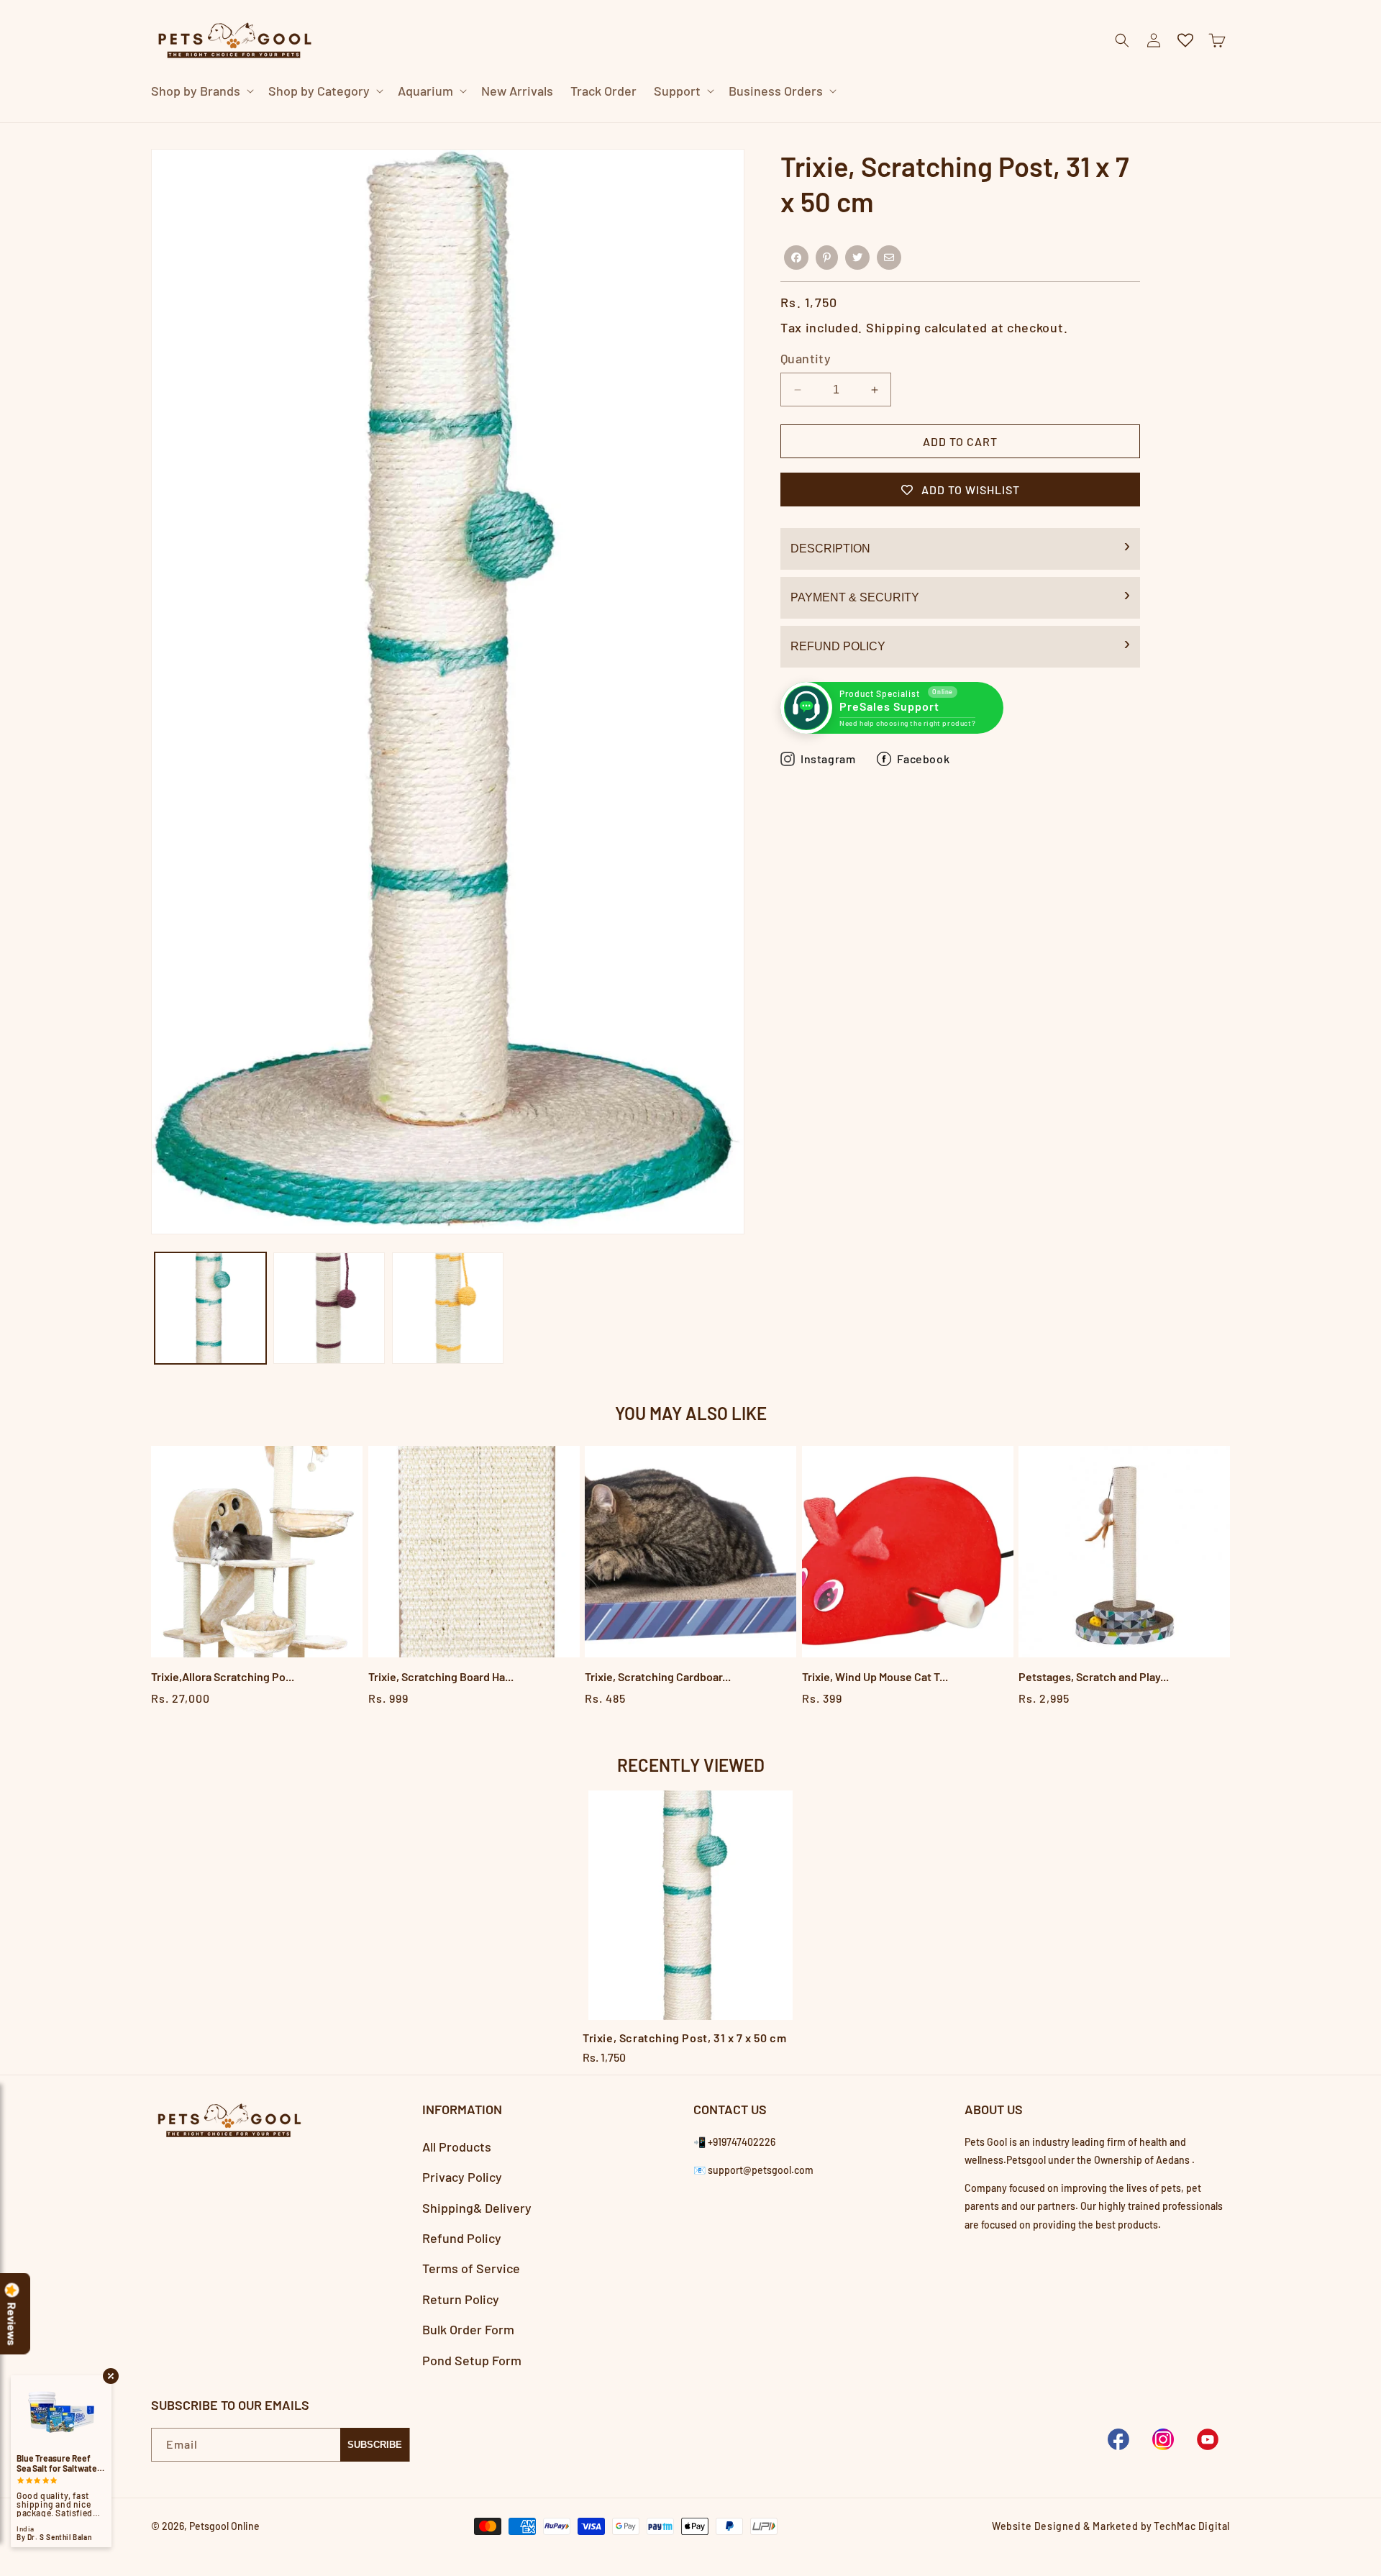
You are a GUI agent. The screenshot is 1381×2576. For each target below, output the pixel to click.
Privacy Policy (462, 2177)
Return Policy (461, 2299)
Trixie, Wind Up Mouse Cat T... (875, 1676)
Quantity (806, 358)
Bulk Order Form (468, 2329)
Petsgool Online (224, 2526)
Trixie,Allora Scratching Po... (223, 1676)
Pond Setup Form (472, 2360)
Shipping (894, 327)
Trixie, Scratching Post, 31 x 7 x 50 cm (684, 2038)
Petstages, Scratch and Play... (1094, 1676)
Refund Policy (838, 646)
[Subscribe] (375, 2445)
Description (830, 549)
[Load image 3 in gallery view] (448, 1308)
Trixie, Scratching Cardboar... (658, 1676)
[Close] (960, 122)
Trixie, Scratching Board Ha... (441, 1676)
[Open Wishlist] (1185, 40)
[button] (201, 91)
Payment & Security (855, 597)
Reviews (12, 2324)
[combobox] (673, 122)
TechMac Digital (1192, 2526)
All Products (457, 2147)
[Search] (924, 122)
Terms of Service (471, 2268)
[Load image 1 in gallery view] (210, 1308)
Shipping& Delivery (477, 2208)
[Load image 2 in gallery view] (329, 1308)
